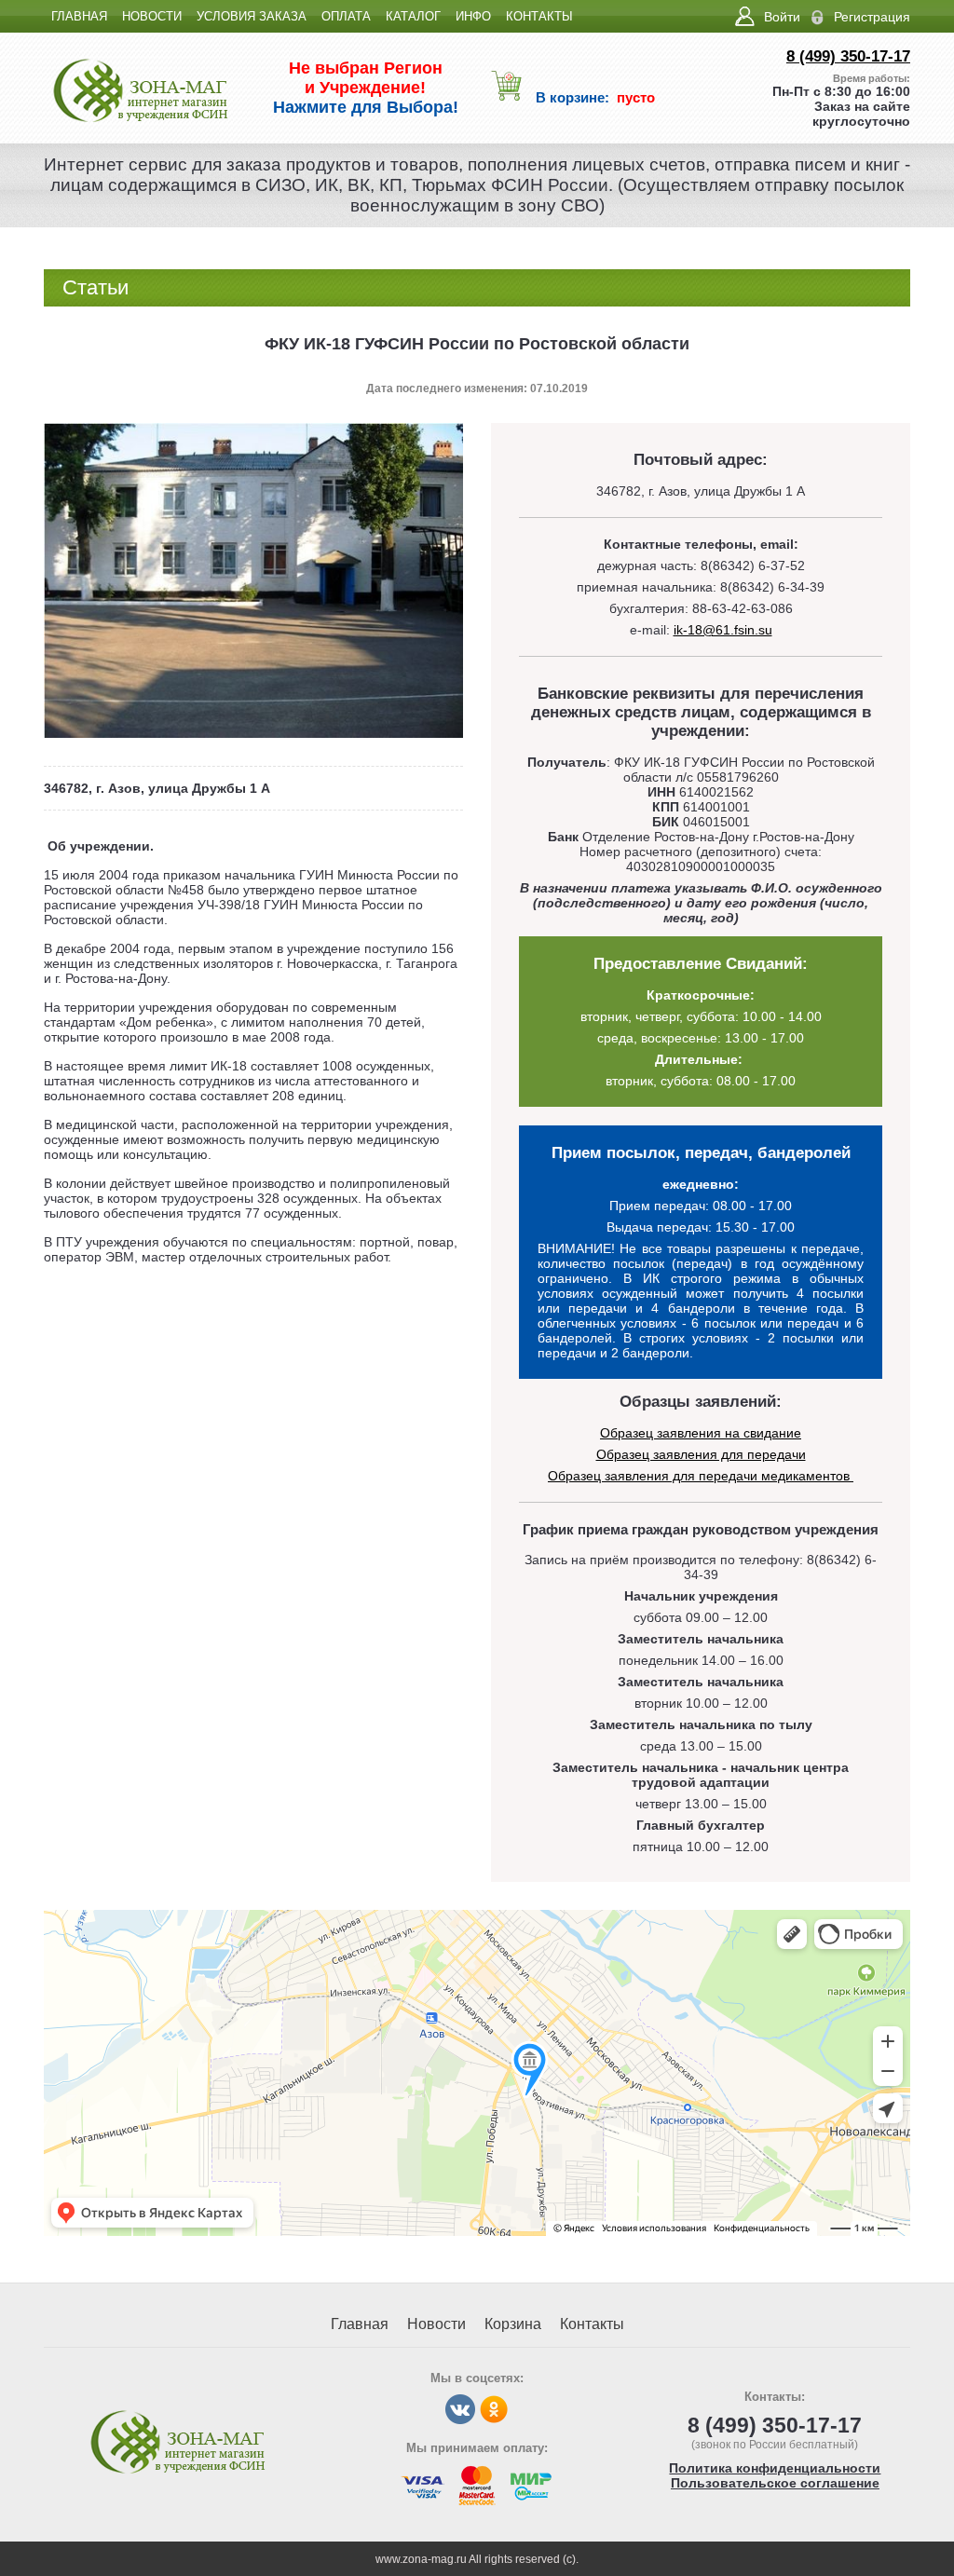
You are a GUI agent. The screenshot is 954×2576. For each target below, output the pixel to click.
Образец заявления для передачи (701, 1454)
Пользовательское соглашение (775, 2483)
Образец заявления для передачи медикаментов (701, 1476)
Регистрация (872, 17)
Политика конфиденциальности (775, 2468)
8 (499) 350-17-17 (848, 56)
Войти (782, 17)
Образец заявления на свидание (701, 1433)
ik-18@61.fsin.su (723, 630)
